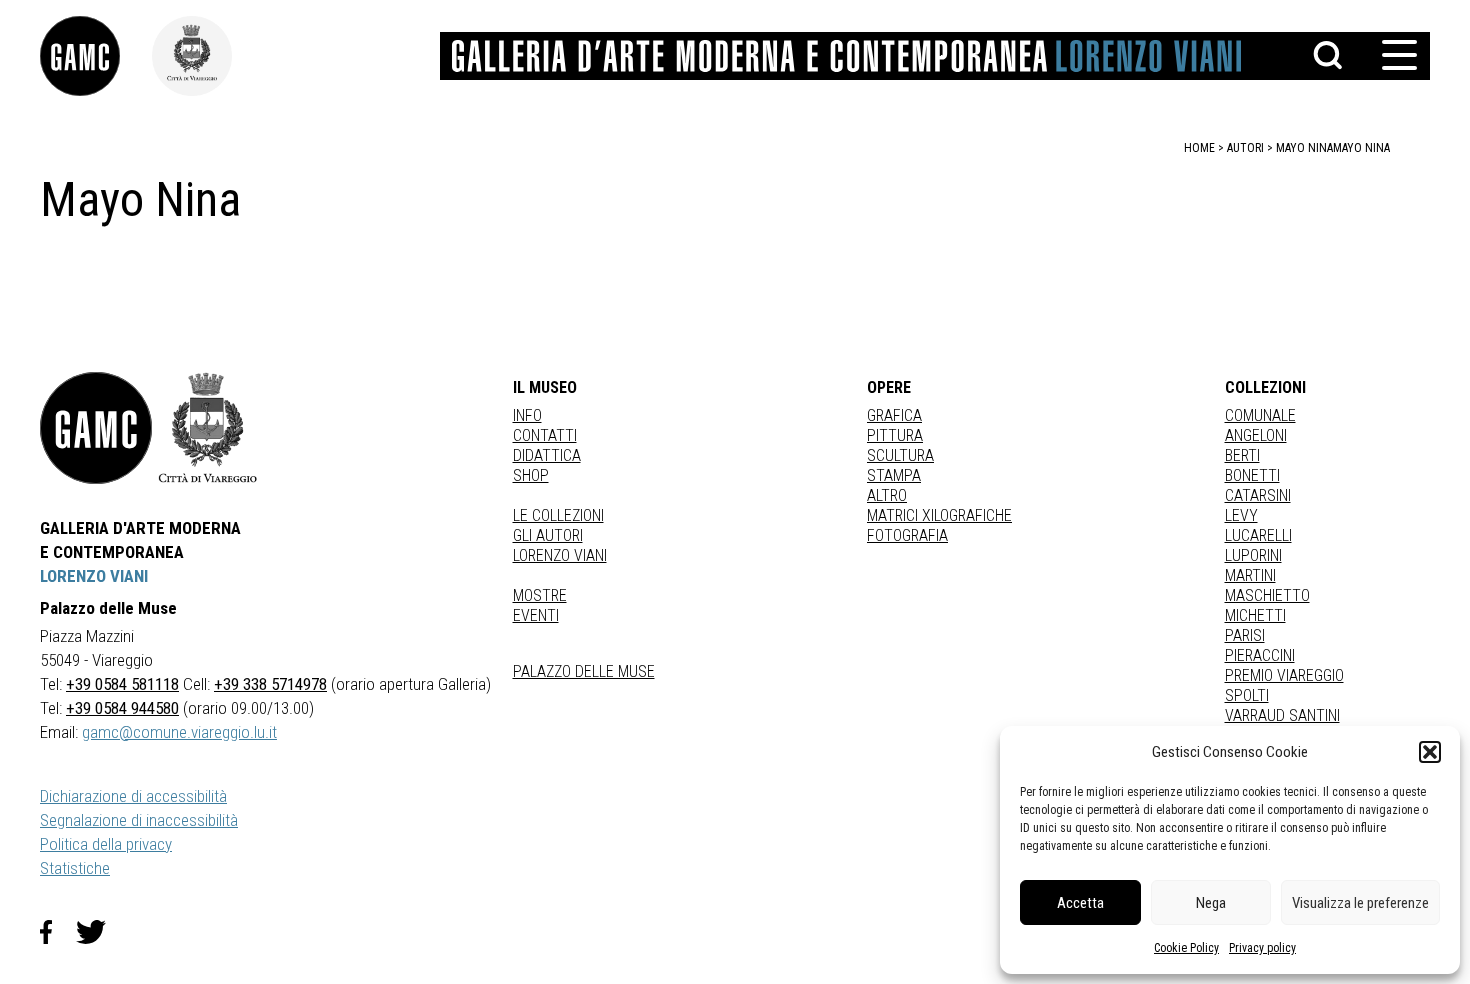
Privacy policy (1262, 948)
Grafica (894, 415)
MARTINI (1250, 575)
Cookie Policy (1186, 948)
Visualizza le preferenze (1360, 903)
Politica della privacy (106, 844)
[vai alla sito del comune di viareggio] (208, 428)
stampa (894, 475)
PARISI (1245, 635)
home (1199, 148)
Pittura (895, 435)
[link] (96, 56)
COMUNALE (1260, 415)
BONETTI (1252, 475)
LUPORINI (1253, 555)
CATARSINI (1258, 495)
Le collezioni (558, 515)
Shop (531, 475)
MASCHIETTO (1267, 595)
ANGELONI (1256, 435)
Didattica (547, 455)
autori (1245, 148)
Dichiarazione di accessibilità (133, 796)
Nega (1211, 903)
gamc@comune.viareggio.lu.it (179, 732)
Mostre (540, 595)
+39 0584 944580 (122, 708)
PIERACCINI (1260, 655)
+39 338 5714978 (270, 684)
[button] (1430, 752)
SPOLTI (1247, 695)
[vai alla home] (96, 428)
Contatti (545, 435)
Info (527, 415)
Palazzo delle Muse (584, 671)
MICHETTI (1255, 615)
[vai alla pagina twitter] (99, 932)
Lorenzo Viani (560, 555)
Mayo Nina (1361, 148)
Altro (887, 495)
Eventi (536, 615)
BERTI (1242, 455)
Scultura (900, 455)
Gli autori (548, 535)
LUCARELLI (1258, 535)
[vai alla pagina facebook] (58, 932)
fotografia (907, 535)
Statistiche (75, 868)
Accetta (1080, 903)
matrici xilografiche (939, 515)
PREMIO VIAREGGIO (1284, 675)
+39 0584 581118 (122, 684)
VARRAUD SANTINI (1282, 715)
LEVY (1241, 515)
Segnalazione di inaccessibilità (139, 820)
